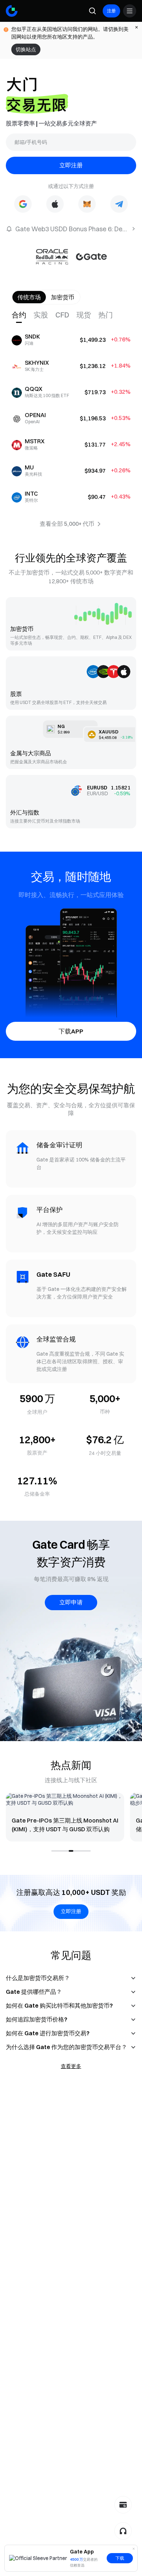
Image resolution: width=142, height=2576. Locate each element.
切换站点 (26, 49)
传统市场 (29, 297)
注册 (111, 11)
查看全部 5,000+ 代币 (67, 524)
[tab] (23, 315)
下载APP (71, 1031)
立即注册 (71, 165)
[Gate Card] (123, 2505)
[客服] (123, 2531)
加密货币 (63, 297)
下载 (120, 2558)
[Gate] (12, 11)
